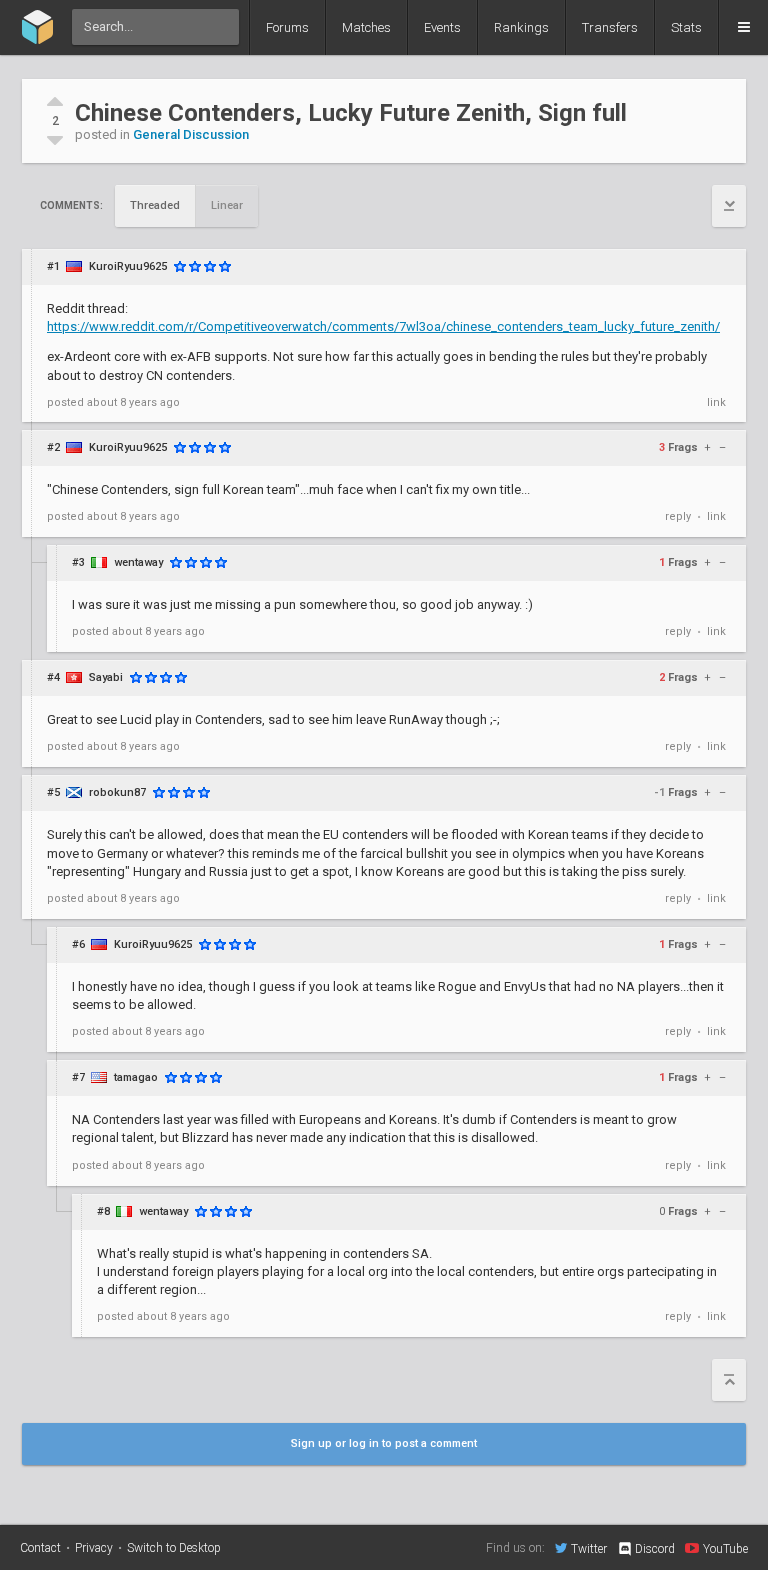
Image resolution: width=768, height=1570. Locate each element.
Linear (227, 205)
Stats (686, 27)
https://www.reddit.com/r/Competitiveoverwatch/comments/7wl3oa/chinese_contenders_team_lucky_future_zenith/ (383, 326)
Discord (655, 1549)
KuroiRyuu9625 (128, 266)
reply (678, 516)
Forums (287, 27)
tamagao (136, 1077)
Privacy (94, 1548)
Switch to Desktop (174, 1548)
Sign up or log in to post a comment (384, 1443)
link (716, 402)
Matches (366, 27)
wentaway (138, 562)
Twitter (589, 1548)
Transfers (610, 27)
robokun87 (117, 792)
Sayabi (106, 677)
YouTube (725, 1548)
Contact (40, 1548)
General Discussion (191, 134)
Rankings (521, 27)
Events (442, 27)
